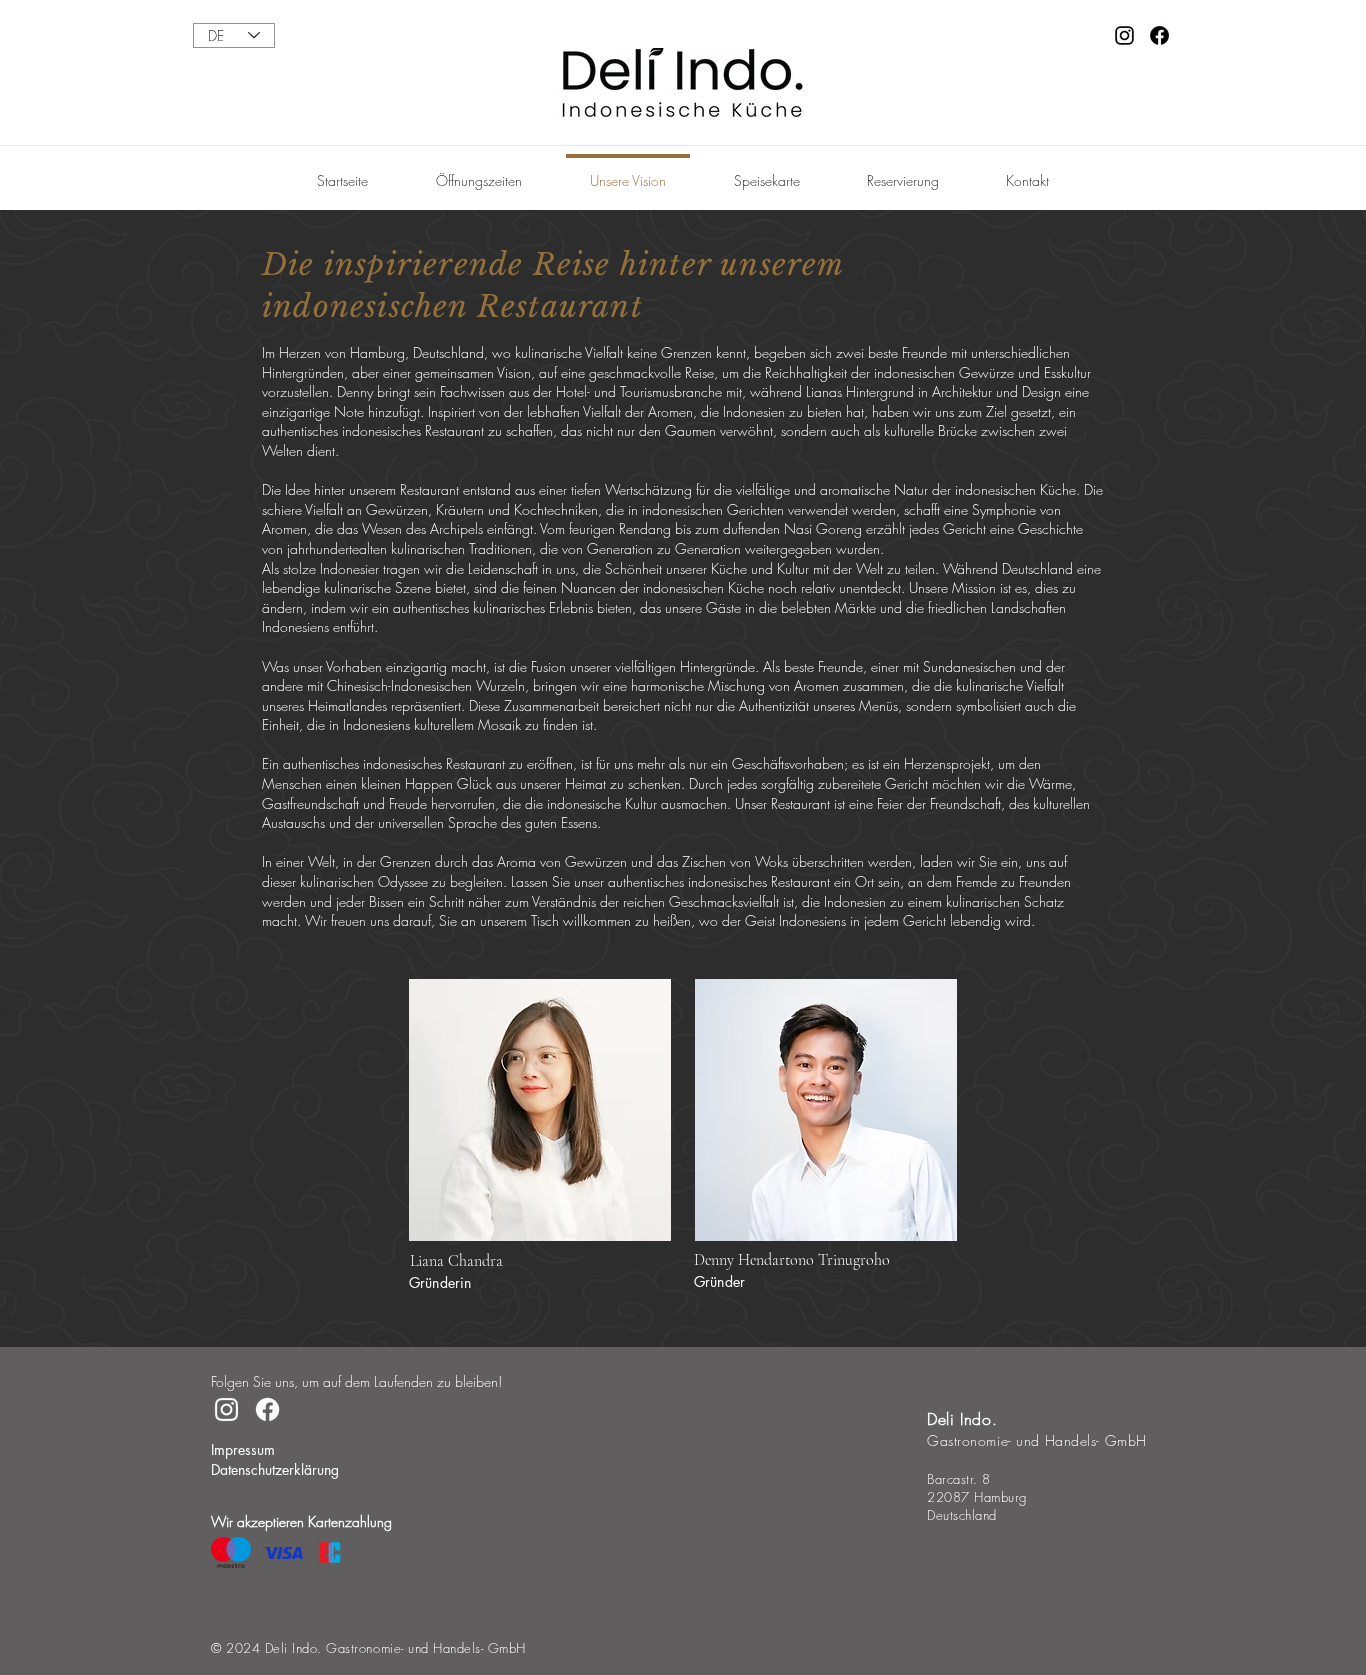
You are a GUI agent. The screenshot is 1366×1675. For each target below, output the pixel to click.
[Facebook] (1159, 35)
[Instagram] (1124, 35)
